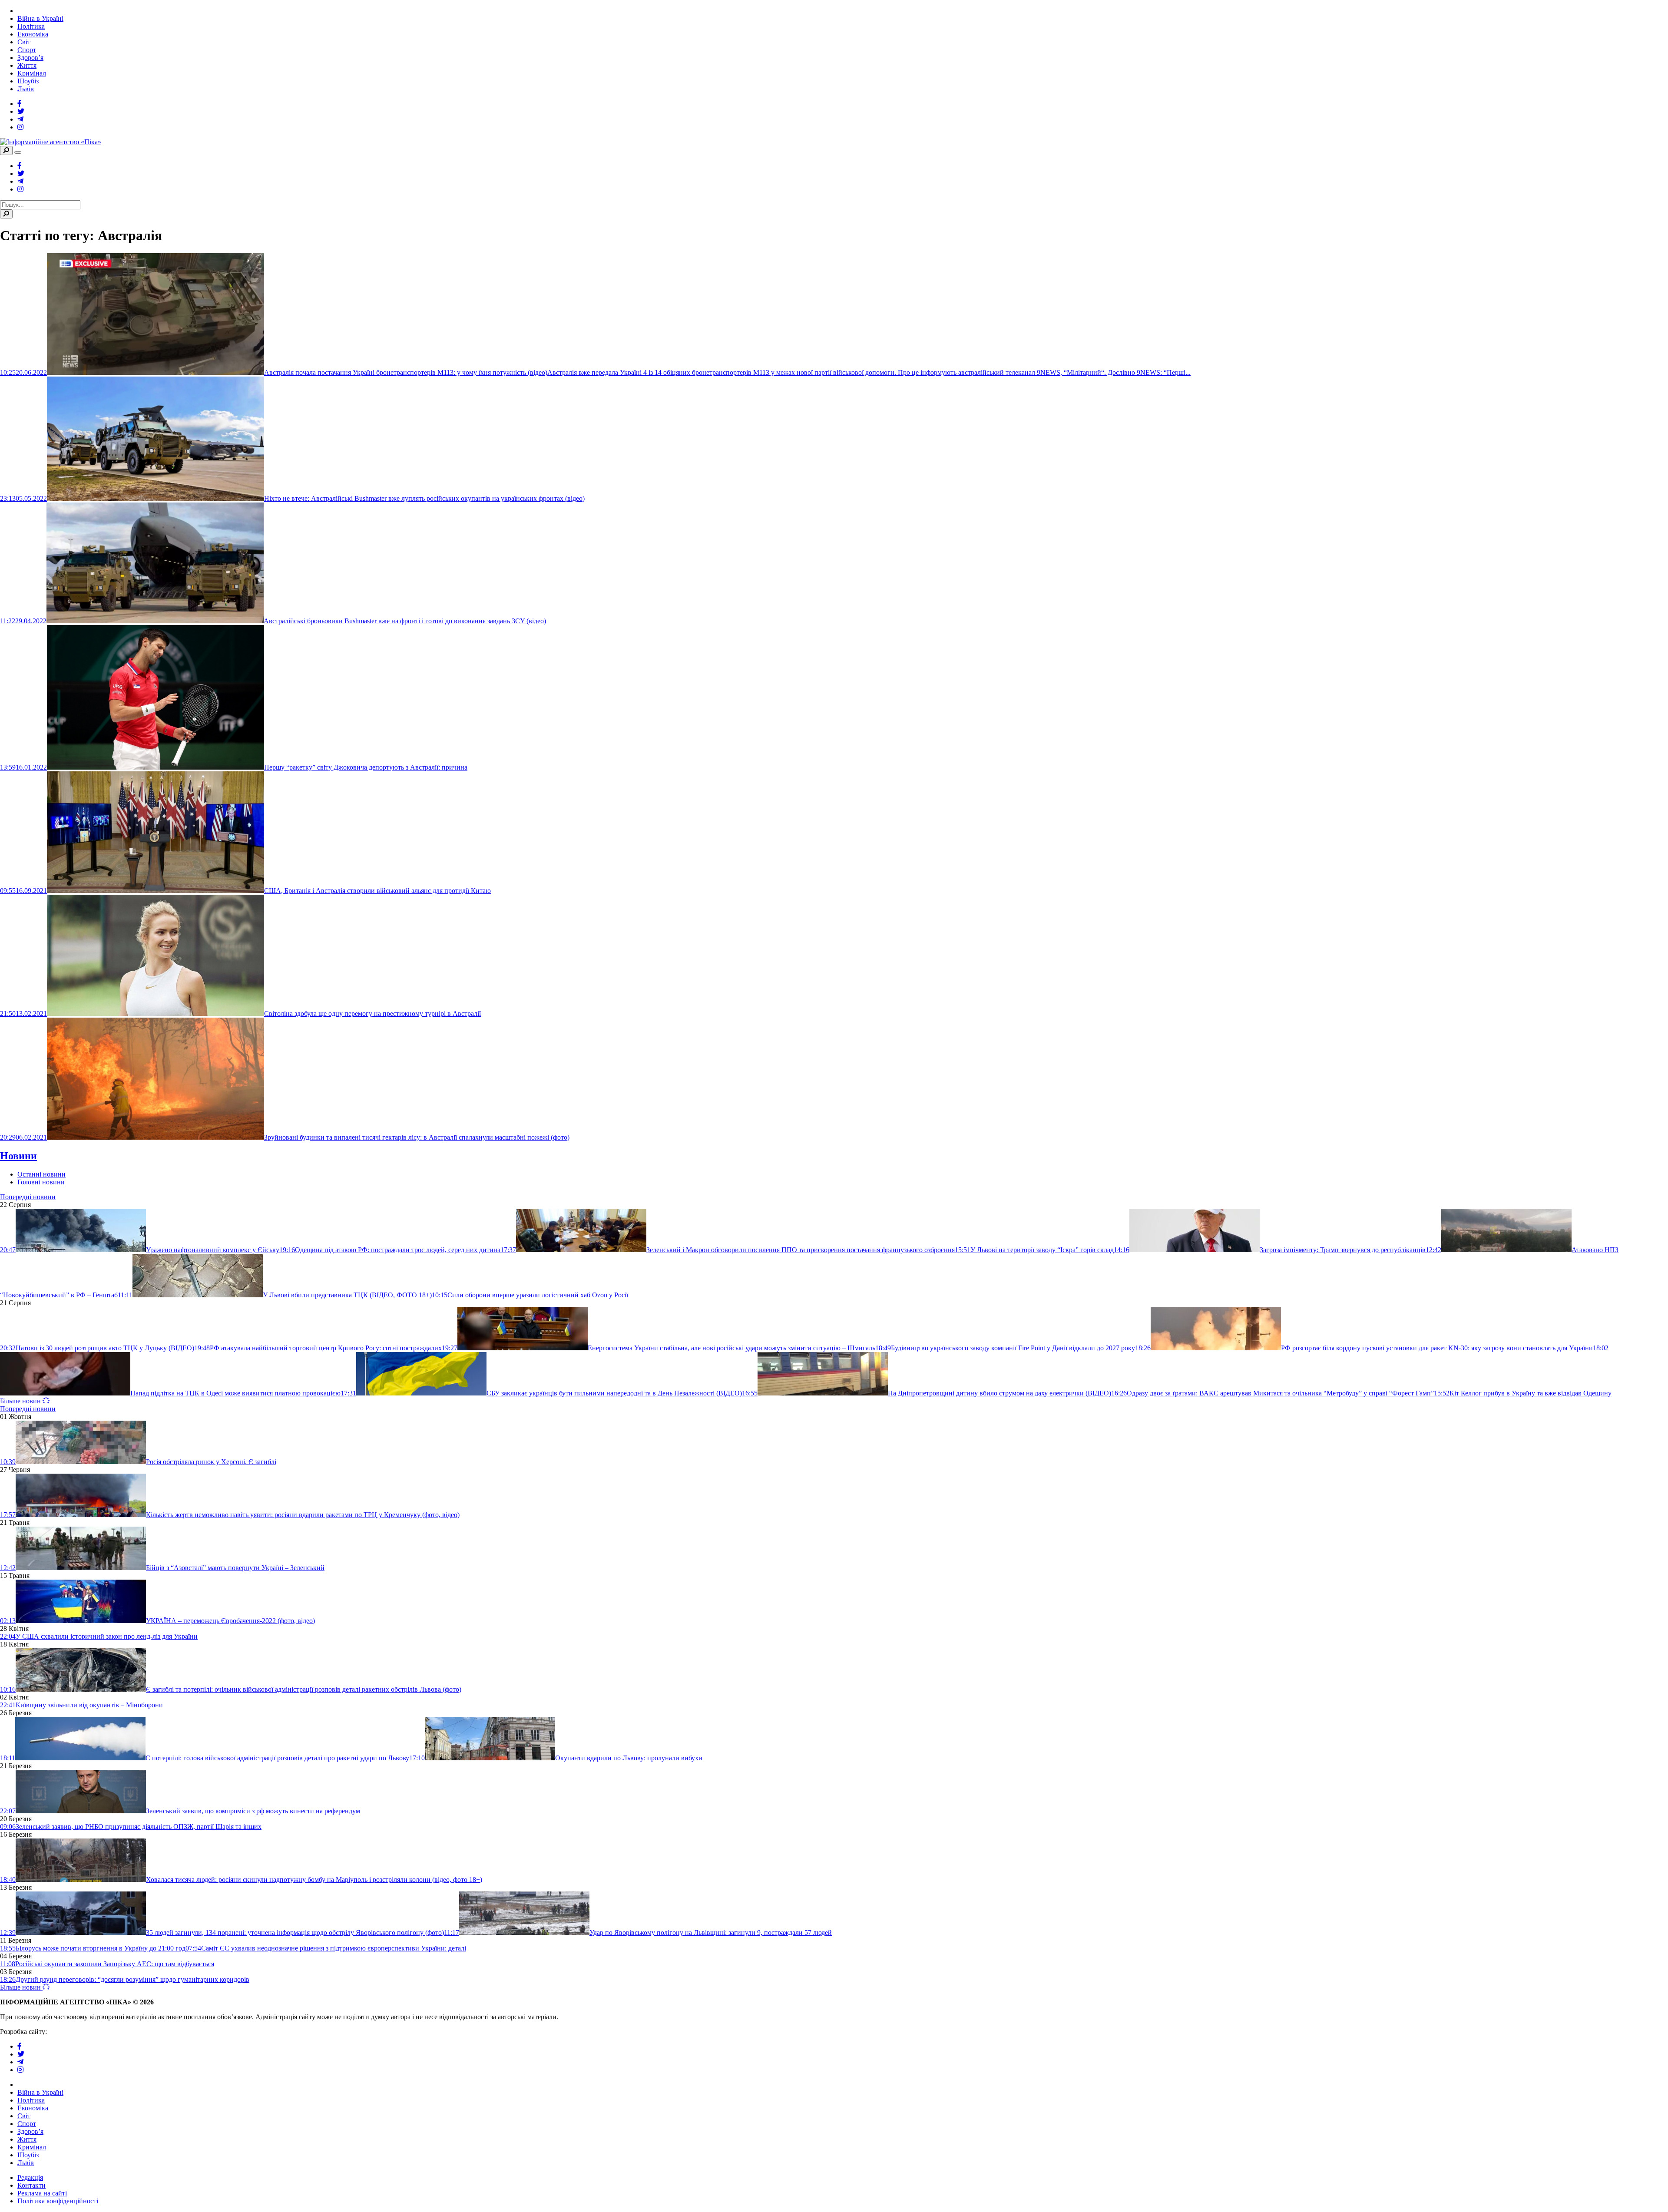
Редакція (30, 2177)
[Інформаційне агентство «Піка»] (51, 142)
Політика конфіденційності (58, 2201)
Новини (18, 1156)
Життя (27, 65)
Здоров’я (30, 58)
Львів (26, 89)
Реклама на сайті (42, 2193)
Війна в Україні (40, 18)
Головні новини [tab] (41, 1182)
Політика (31, 26)
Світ (24, 42)
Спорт (27, 50)
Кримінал (32, 73)
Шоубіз (28, 81)
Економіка (33, 34)
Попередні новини (28, 1197)
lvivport (60, 2032)
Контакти (31, 2185)
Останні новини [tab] (41, 1174)
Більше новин (21, 1401)
